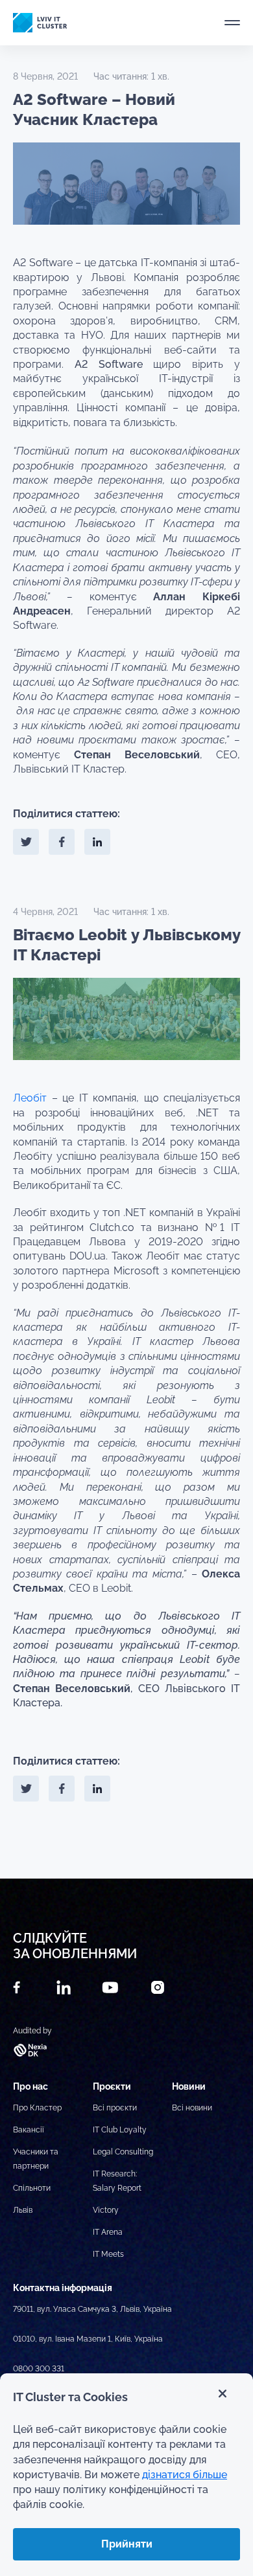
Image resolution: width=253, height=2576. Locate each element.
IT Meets (108, 2254)
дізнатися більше (185, 2475)
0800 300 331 (39, 2369)
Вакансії (29, 2130)
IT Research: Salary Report (117, 2181)
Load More (126, 1848)
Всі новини (192, 2108)
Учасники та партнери (36, 2159)
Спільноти (32, 2188)
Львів (23, 2210)
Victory (106, 2210)
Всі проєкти (115, 2108)
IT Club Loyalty (120, 2130)
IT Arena (108, 2232)
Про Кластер (37, 2108)
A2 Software (109, 364)
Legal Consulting (123, 2152)
